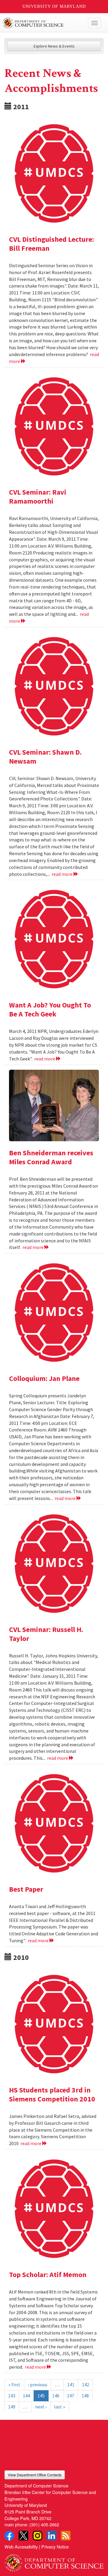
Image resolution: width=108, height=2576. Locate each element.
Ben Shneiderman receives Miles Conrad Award (51, 1157)
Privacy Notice (55, 2547)
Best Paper (26, 1889)
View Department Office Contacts (35, 2475)
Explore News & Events (54, 46)
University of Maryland (54, 6)
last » (60, 2407)
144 (26, 2396)
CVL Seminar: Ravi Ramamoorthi (38, 497)
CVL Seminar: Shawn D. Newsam (45, 757)
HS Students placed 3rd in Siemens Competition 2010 (52, 2094)
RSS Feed (66, 2536)
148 (85, 2396)
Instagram (37, 2536)
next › (41, 2407)
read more (63, 874)
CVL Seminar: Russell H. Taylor (46, 1634)
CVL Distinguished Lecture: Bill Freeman (51, 244)
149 (12, 2407)
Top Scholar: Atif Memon (48, 2275)
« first (14, 2384)
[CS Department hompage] (54, 2561)
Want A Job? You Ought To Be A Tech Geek (50, 1009)
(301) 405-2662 (44, 2524)
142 (85, 2384)
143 (12, 2396)
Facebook (9, 2536)
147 (70, 2396)
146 (56, 2396)
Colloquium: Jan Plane (44, 1378)
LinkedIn (52, 2536)
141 (71, 2384)
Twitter (23, 2536)
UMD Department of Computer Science (44, 23)
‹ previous (38, 2384)
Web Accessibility (21, 2547)
